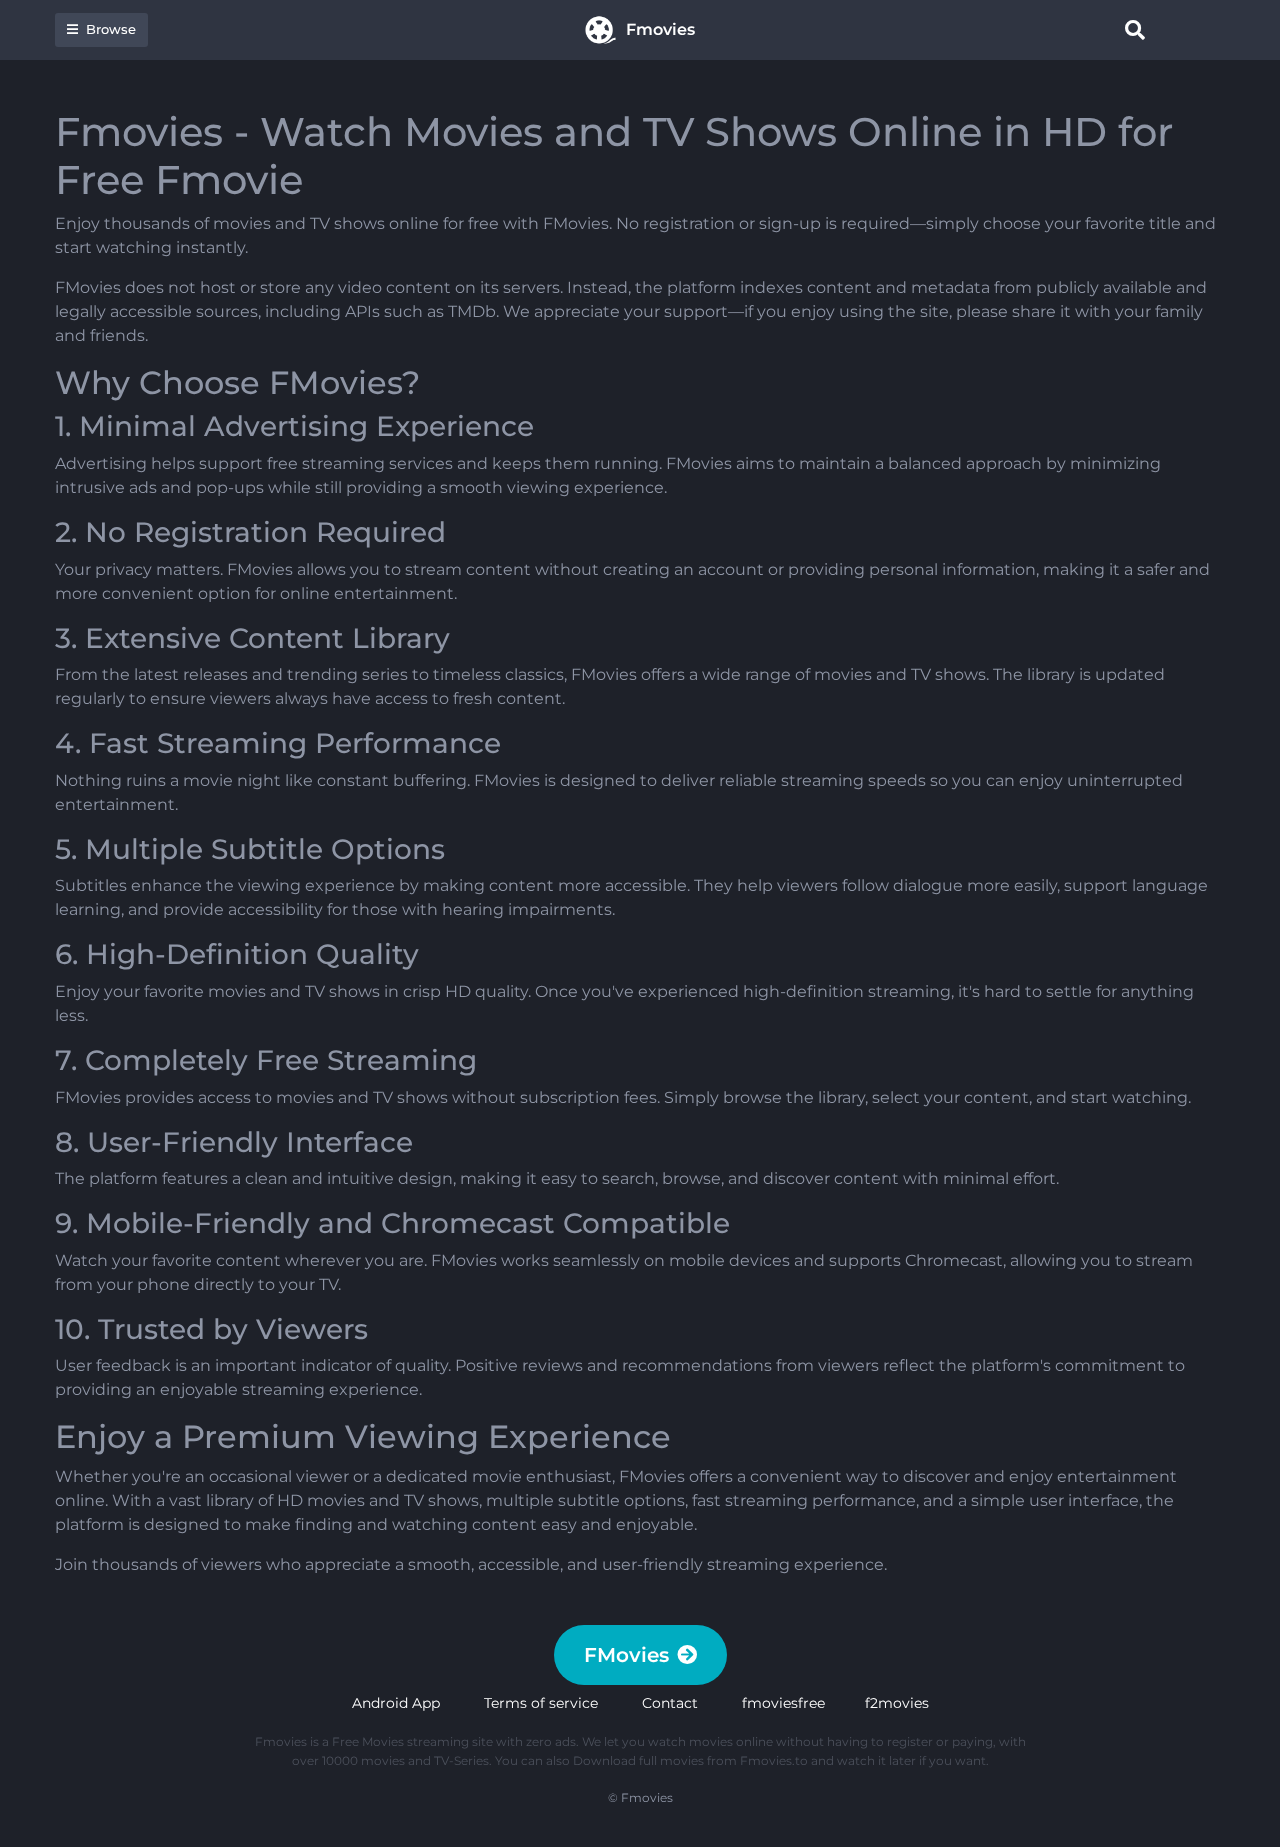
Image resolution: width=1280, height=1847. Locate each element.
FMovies (626, 1655)
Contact (670, 1703)
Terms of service (541, 1703)
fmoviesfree (783, 1703)
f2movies (897, 1703)
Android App (396, 1703)
